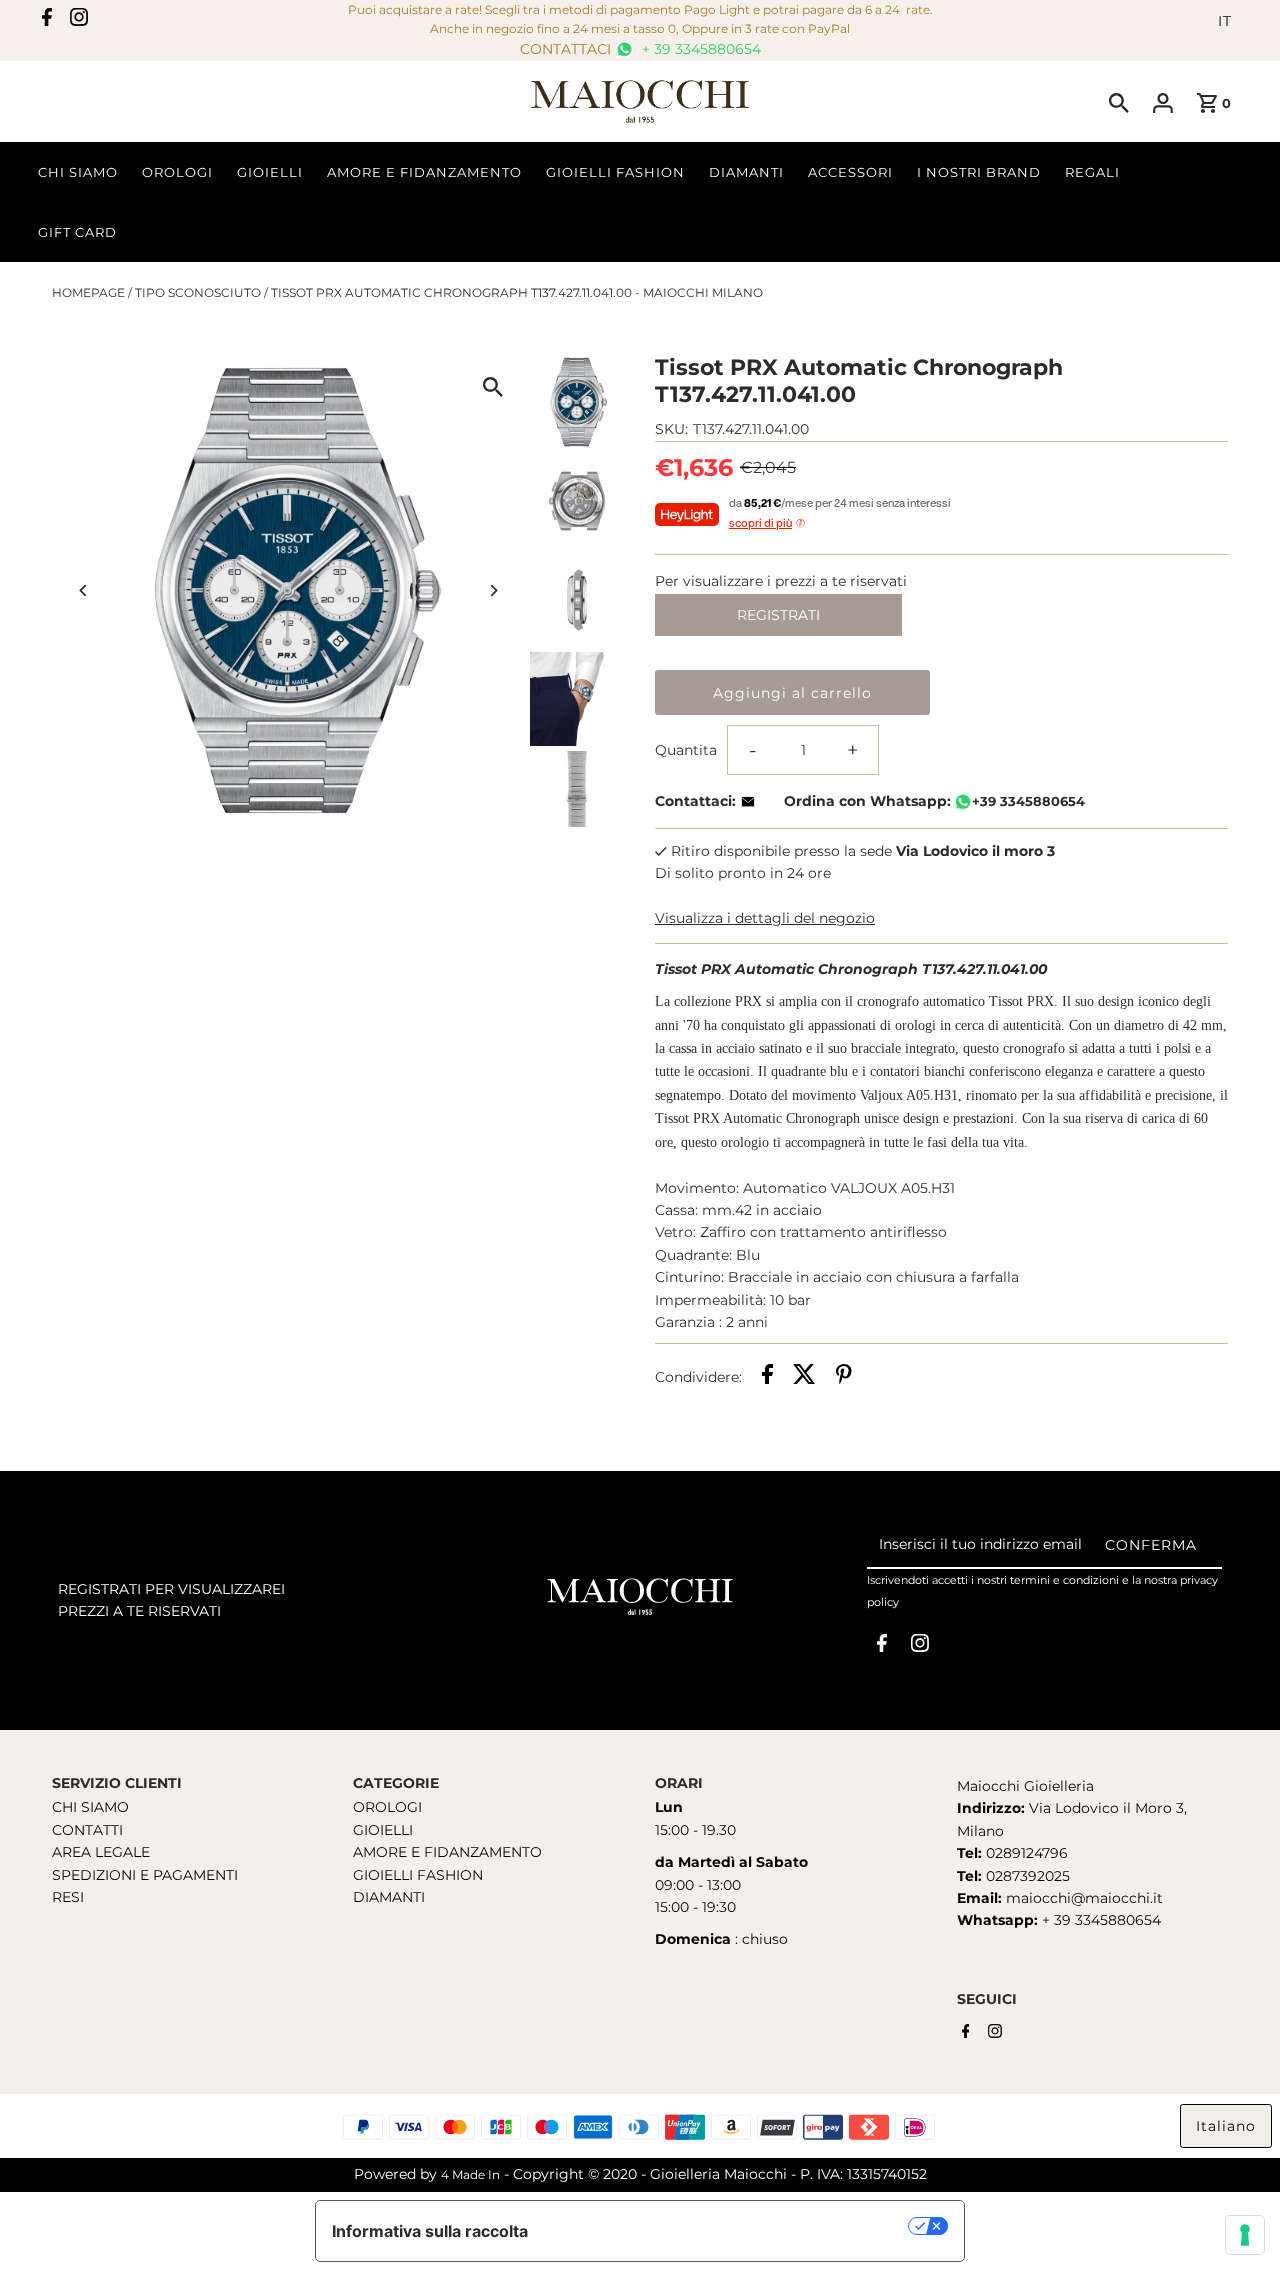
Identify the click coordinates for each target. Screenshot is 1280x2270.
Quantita (686, 750)
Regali (1092, 172)
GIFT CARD (77, 232)
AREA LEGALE (101, 1852)
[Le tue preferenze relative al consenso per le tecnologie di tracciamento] (1245, 2235)
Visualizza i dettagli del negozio (765, 918)
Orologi (177, 172)
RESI (68, 1897)
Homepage (88, 292)
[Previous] (84, 590)
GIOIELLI (383, 1830)
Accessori (850, 172)
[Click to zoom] (492, 386)
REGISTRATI (778, 615)
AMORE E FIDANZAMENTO (447, 1852)
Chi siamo (78, 172)
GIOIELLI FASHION (418, 1875)
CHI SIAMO (90, 1807)
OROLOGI (387, 1807)
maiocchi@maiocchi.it (1084, 1898)
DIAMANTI (389, 1897)
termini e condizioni (1064, 1580)
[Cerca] (1119, 102)
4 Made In (470, 2174)
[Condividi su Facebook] (767, 1377)
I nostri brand (979, 172)
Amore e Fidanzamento (424, 172)
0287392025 (1026, 1876)
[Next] (492, 590)
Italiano (1226, 2126)
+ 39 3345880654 (699, 49)
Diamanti (746, 172)
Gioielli (270, 172)
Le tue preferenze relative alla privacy (728, 2226)
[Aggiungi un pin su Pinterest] (844, 1377)
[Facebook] (47, 21)
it (1225, 21)
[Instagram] (79, 21)
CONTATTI (87, 1830)
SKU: (671, 429)
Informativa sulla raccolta (430, 2231)
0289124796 (1025, 1853)
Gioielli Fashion (615, 172)
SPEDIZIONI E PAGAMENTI (145, 1875)
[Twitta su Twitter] (804, 1377)
